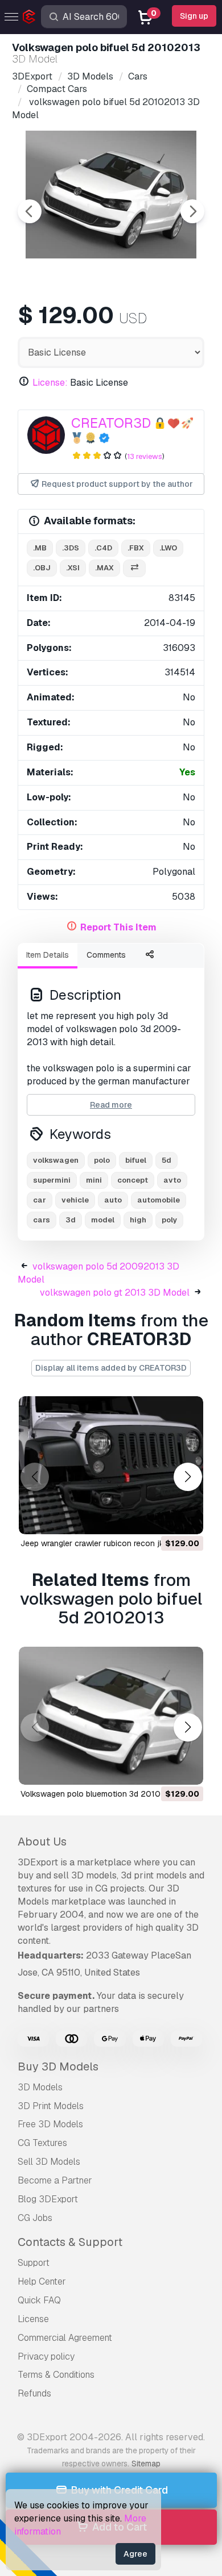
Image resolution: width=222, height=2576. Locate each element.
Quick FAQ (39, 2300)
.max (104, 568)
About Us (42, 1842)
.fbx (136, 548)
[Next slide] (192, 211)
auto (113, 1200)
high (138, 1220)
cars (42, 1220)
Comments (106, 955)
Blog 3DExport (48, 2199)
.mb (40, 548)
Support (34, 2263)
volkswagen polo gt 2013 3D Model (115, 1293)
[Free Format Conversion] (134, 568)
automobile (159, 1200)
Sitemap (146, 2464)
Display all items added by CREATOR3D (111, 1368)
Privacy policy (46, 2356)
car (40, 1200)
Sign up (194, 16)
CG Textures (42, 2143)
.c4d (103, 548)
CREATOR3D (111, 423)
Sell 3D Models (49, 2162)
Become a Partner (55, 2180)
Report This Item (118, 927)
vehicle (75, 1200)
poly (169, 1220)
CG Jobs (35, 2218)
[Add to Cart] (163, 1518)
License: (50, 383)
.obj (42, 568)
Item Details (48, 955)
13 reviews (145, 456)
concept (133, 1180)
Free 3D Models (50, 2124)
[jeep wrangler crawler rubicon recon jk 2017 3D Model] (111, 1465)
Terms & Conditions (56, 2375)
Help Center (42, 2281)
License (33, 2319)
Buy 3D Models (58, 2066)
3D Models (40, 2087)
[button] (188, 1477)
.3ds (71, 548)
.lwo (168, 548)
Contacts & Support (70, 2242)
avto (172, 1180)
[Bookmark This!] (187, 1518)
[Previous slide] (30, 211)
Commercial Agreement (65, 2338)
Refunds (34, 2393)
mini (94, 1180)
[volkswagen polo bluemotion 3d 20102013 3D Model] (111, 1716)
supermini (52, 1180)
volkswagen (56, 1160)
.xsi (73, 568)
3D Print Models (51, 2106)
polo (102, 1160)
